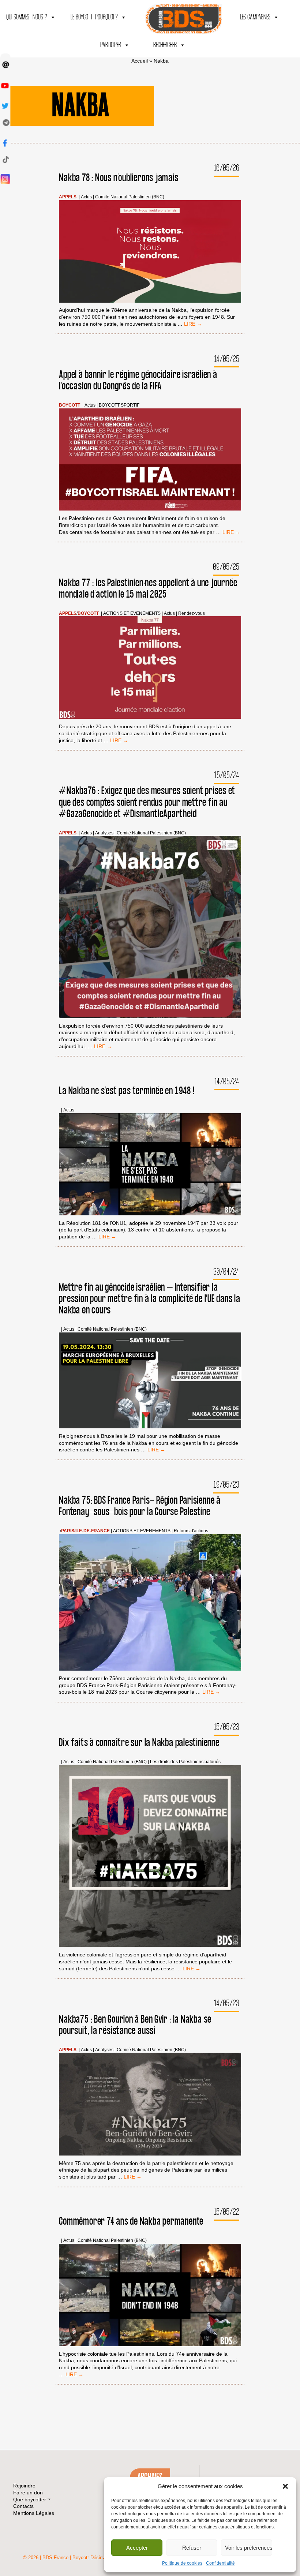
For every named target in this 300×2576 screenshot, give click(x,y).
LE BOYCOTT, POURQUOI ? (94, 17)
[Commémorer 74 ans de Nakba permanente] (150, 2296)
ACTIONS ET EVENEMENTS (132, 614)
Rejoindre (24, 2486)
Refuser (192, 2548)
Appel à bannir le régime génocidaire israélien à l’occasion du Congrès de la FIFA (138, 381)
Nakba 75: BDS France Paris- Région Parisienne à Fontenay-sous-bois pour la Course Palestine (140, 1506)
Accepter (137, 2548)
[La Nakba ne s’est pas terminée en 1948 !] (150, 1165)
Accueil (140, 61)
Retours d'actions (191, 1531)
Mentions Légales (34, 2513)
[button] (285, 2486)
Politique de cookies (182, 2563)
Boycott (70, 405)
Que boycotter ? (32, 2500)
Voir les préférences (249, 2548)
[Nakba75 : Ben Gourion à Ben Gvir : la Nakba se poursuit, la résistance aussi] (150, 2105)
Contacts (23, 2506)
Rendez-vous (192, 614)
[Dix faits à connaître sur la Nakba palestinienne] (150, 1857)
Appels (68, 197)
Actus (86, 197)
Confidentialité (220, 2563)
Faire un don (28, 2493)
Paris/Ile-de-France (85, 1531)
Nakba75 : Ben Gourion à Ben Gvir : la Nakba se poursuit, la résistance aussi (135, 2025)
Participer (111, 45)
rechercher (165, 45)
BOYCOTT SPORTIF (119, 405)
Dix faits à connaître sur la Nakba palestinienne (139, 1743)
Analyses (104, 833)
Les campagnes (255, 17)
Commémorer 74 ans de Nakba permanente (131, 2222)
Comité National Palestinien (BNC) (130, 197)
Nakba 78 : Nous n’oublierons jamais (119, 178)
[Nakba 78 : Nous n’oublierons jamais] (150, 252)
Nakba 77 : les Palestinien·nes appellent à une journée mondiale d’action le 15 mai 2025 (148, 589)
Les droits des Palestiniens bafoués (185, 1762)
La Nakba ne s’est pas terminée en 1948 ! (127, 1091)
